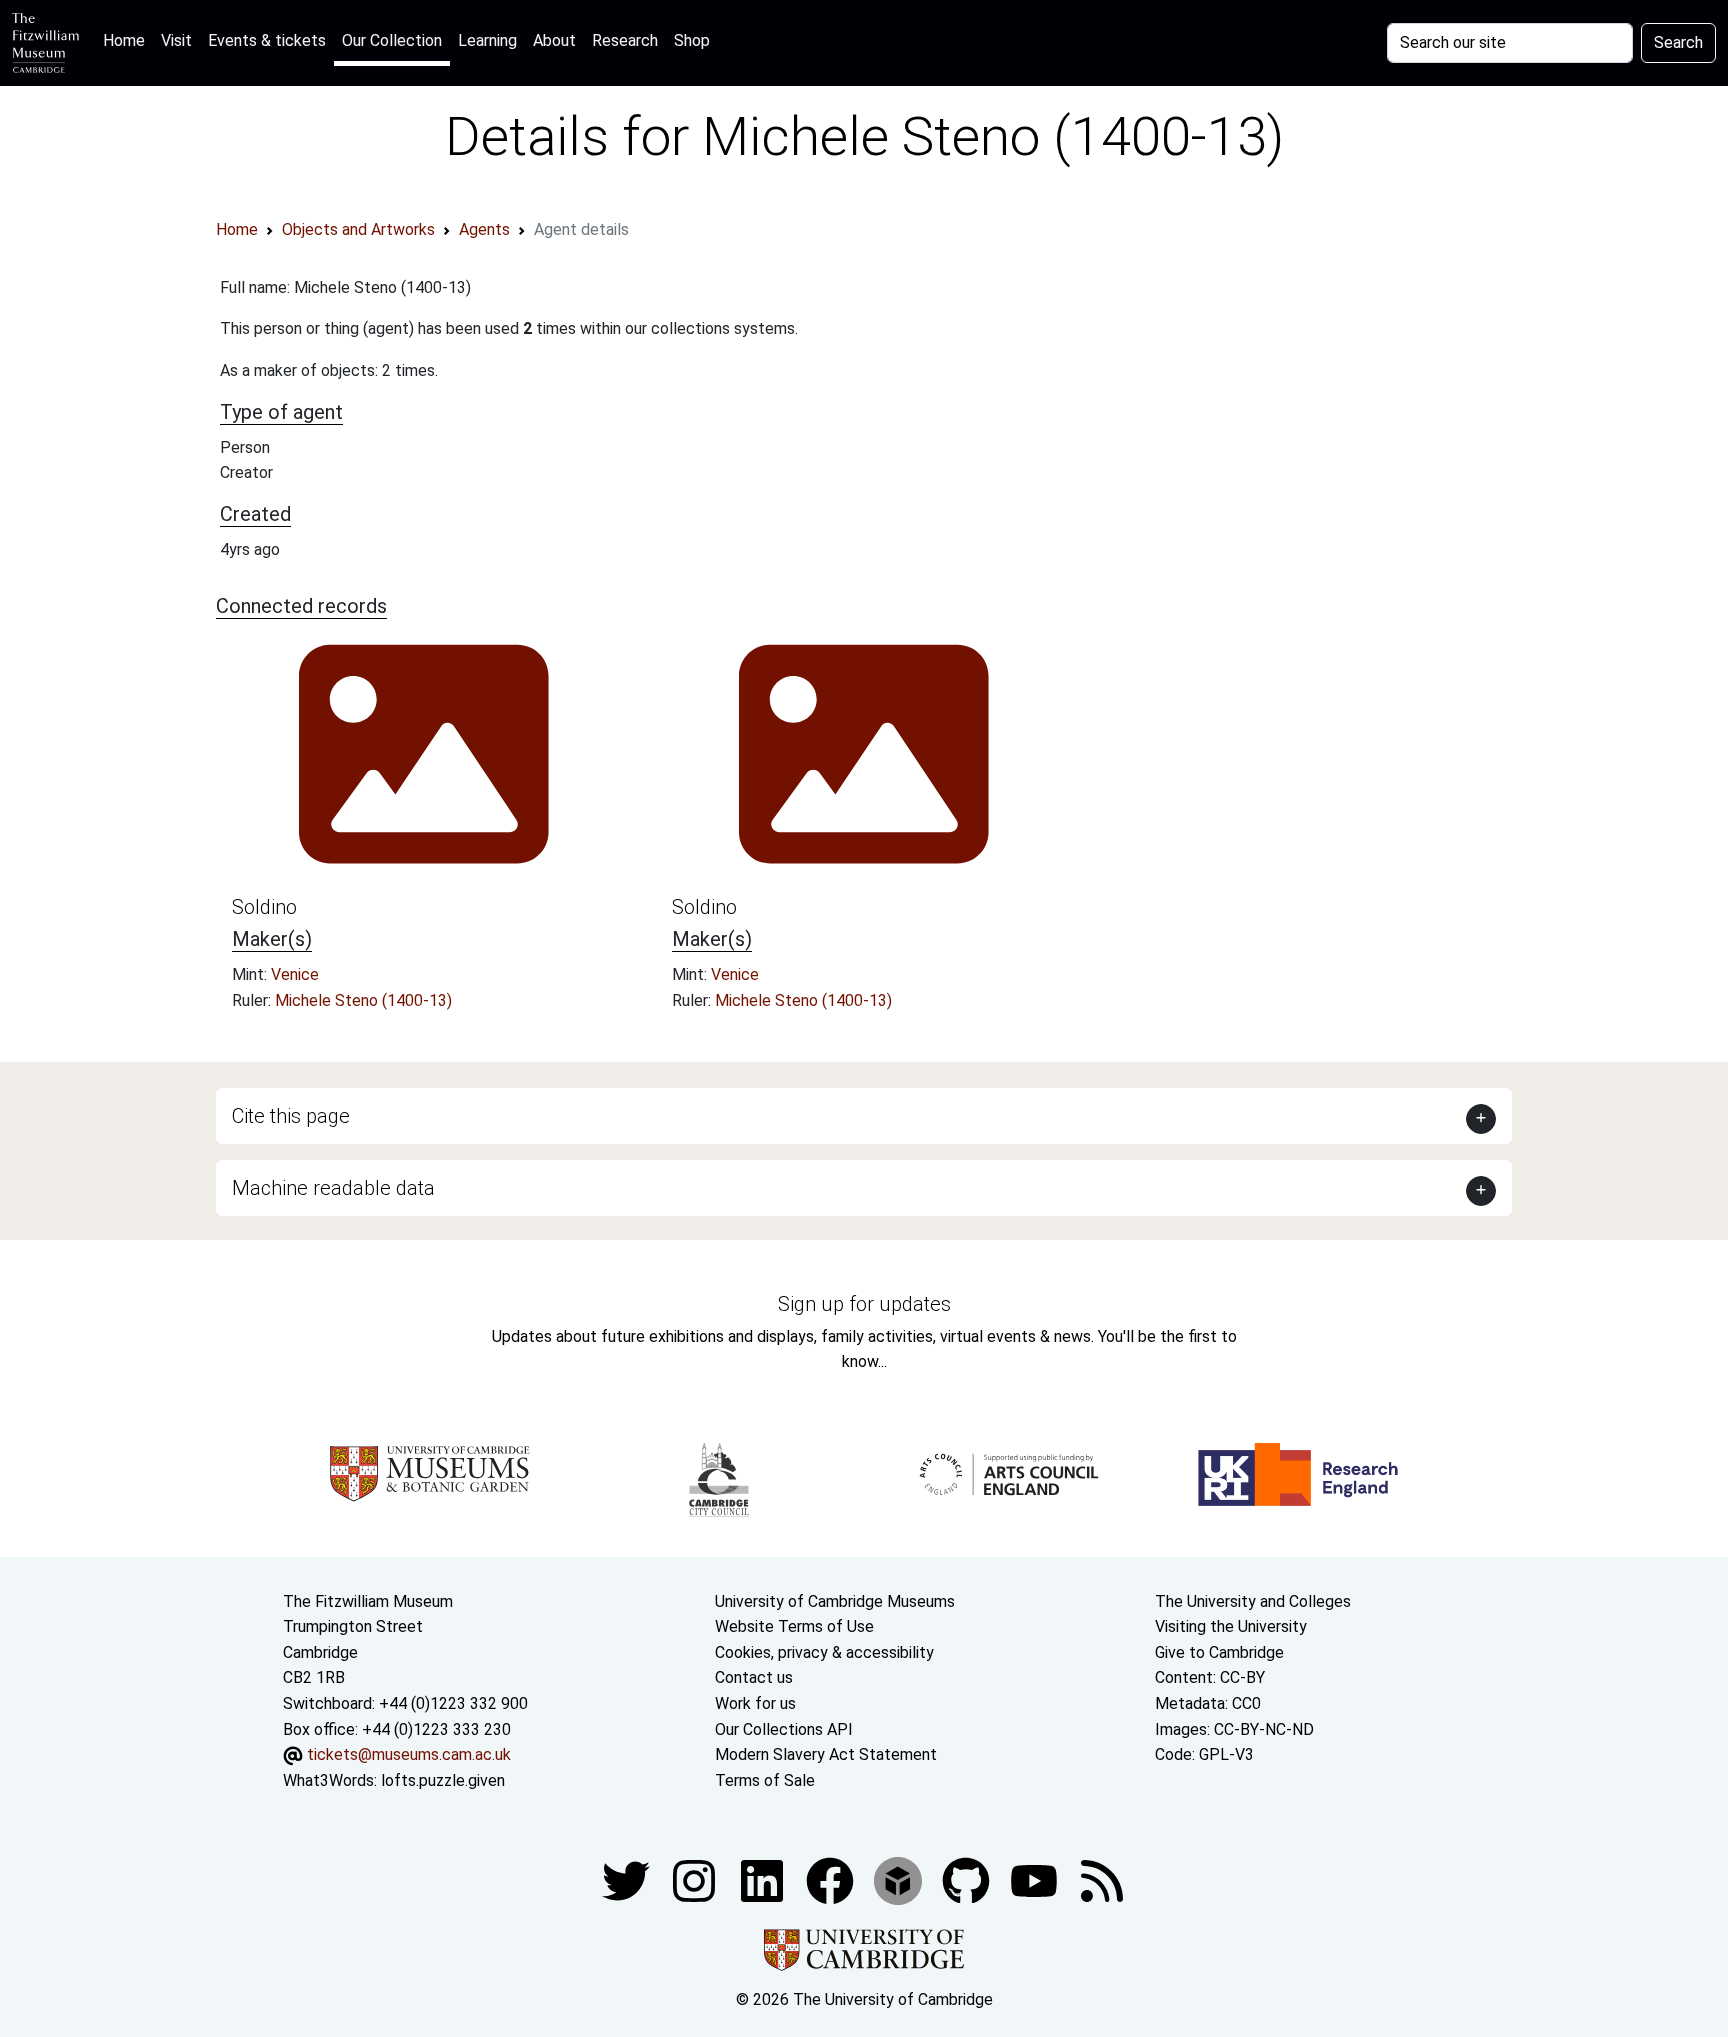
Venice (295, 974)
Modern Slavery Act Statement (826, 1754)
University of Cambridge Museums (835, 1601)
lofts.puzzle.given (443, 1780)
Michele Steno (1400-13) (363, 1000)
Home (128, 40)
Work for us (755, 1703)
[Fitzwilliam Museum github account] (968, 1880)
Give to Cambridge (1219, 1652)
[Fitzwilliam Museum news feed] (1102, 1880)
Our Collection (392, 40)
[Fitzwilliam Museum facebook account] (764, 1880)
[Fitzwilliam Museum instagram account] (696, 1880)
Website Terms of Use (794, 1626)
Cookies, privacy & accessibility (824, 1652)
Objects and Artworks (358, 229)
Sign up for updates (864, 1304)
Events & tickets (267, 40)
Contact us (754, 1677)
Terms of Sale (765, 1780)
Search (1678, 42)
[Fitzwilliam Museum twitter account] (628, 1880)
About (554, 40)
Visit (176, 40)
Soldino (264, 907)
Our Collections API (784, 1729)
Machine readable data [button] (333, 1188)
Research (625, 40)
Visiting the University (1231, 1626)
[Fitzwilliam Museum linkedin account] (832, 1880)
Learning (487, 40)
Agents (484, 229)
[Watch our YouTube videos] (1036, 1880)
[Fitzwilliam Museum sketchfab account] (900, 1880)
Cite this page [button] (291, 1116)
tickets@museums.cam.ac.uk (409, 1754)
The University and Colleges (1253, 1601)
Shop (692, 40)
